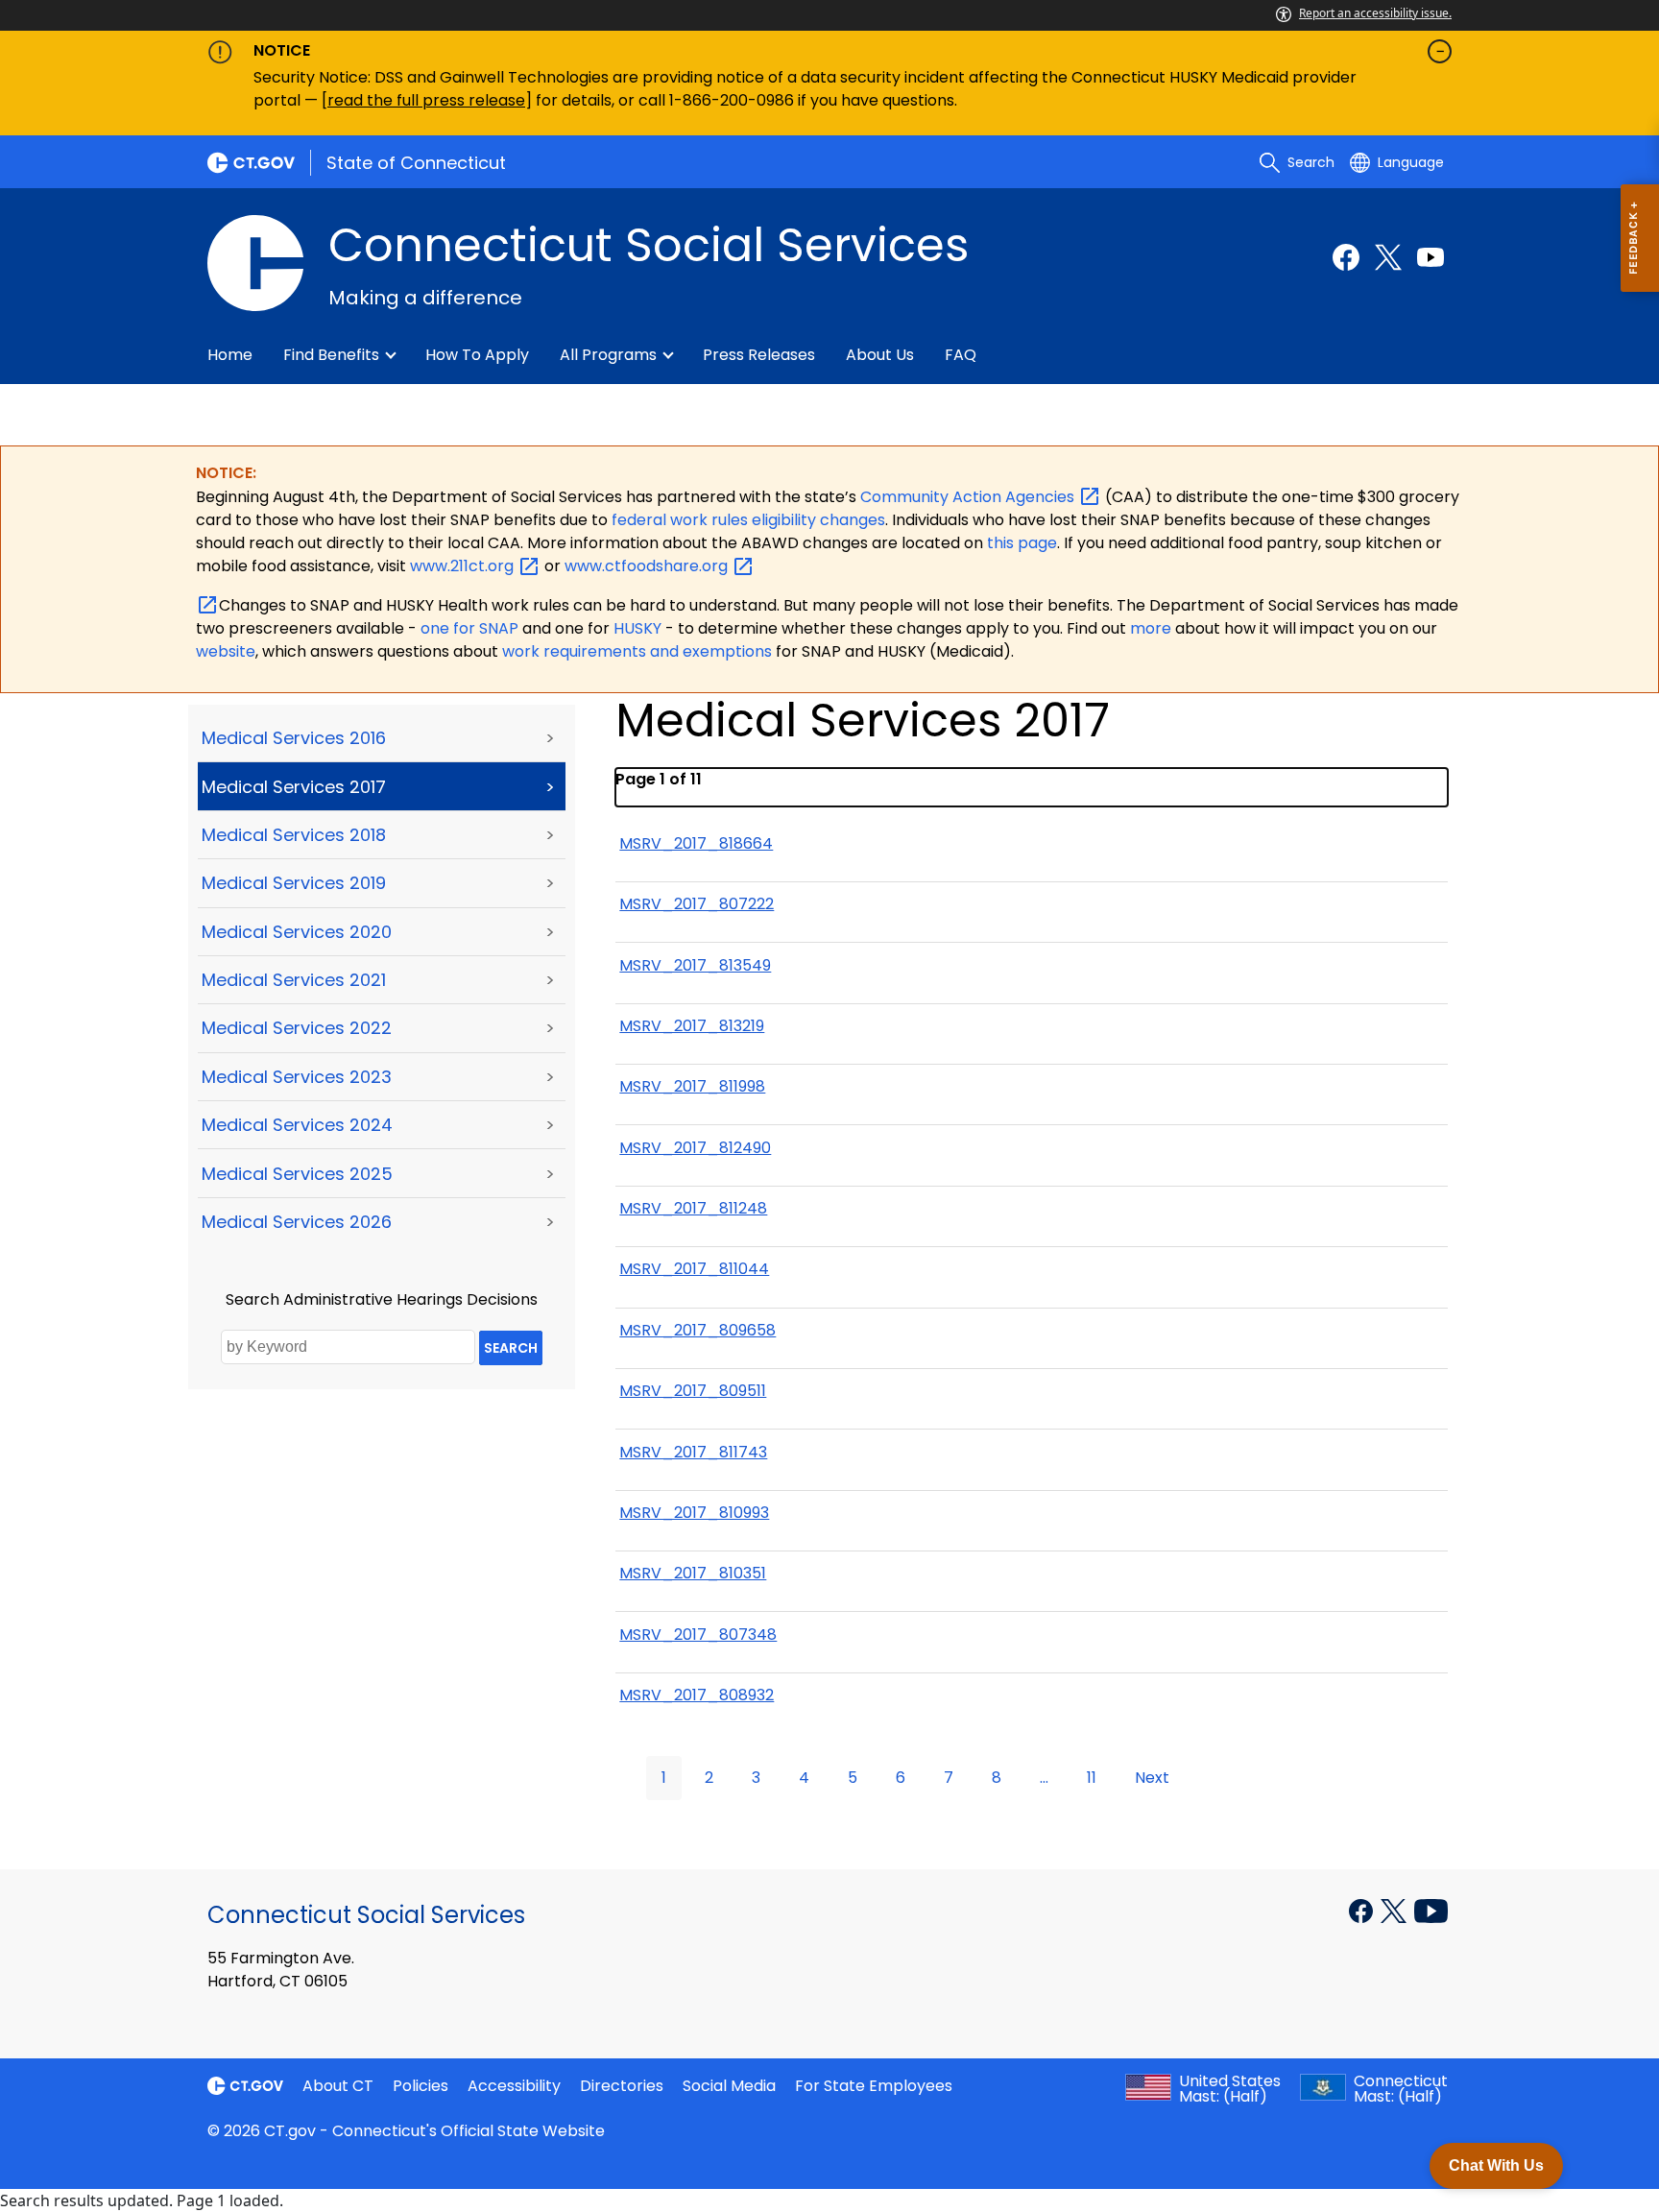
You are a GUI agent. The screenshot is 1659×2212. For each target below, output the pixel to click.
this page (1020, 543)
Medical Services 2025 (297, 1174)
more (1153, 628)
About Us (880, 355)
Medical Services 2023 (297, 1077)
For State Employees (874, 2086)
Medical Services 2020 (297, 932)
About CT (338, 2086)
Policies (421, 2086)
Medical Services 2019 (294, 883)
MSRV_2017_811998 (692, 1086)
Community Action (969, 497)
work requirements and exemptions (637, 651)
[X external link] (1395, 1910)
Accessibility (514, 2086)
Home (230, 355)
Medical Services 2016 (294, 738)
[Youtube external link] (1431, 257)
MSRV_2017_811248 (693, 1208)
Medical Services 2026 (297, 1222)
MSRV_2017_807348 (698, 1635)
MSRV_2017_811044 (694, 1269)
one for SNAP (469, 628)
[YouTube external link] (1431, 1910)
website (226, 651)
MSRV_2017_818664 (696, 843)
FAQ (961, 355)
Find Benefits (331, 355)
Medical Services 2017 (294, 787)
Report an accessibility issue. (1375, 13)
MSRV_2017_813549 (695, 965)
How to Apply (477, 355)
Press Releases (759, 355)
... (1044, 1778)
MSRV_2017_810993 (694, 1513)
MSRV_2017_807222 (697, 904)
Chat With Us (1496, 2165)
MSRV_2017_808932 (697, 1695)
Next (1152, 1778)
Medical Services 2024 (297, 1125)
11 (1092, 1778)
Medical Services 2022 (297, 1028)
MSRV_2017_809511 (693, 1391)
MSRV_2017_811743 (693, 1452)
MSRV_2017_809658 (697, 1330)
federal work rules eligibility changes (748, 520)
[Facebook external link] (1346, 257)
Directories (622, 2086)
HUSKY (639, 628)
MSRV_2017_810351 (693, 1573)
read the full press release (426, 100)
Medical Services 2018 (294, 835)
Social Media (729, 2086)
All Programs (608, 355)
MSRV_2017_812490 (695, 1148)
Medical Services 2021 (294, 980)
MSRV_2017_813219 (692, 1026)
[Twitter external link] (1388, 257)
